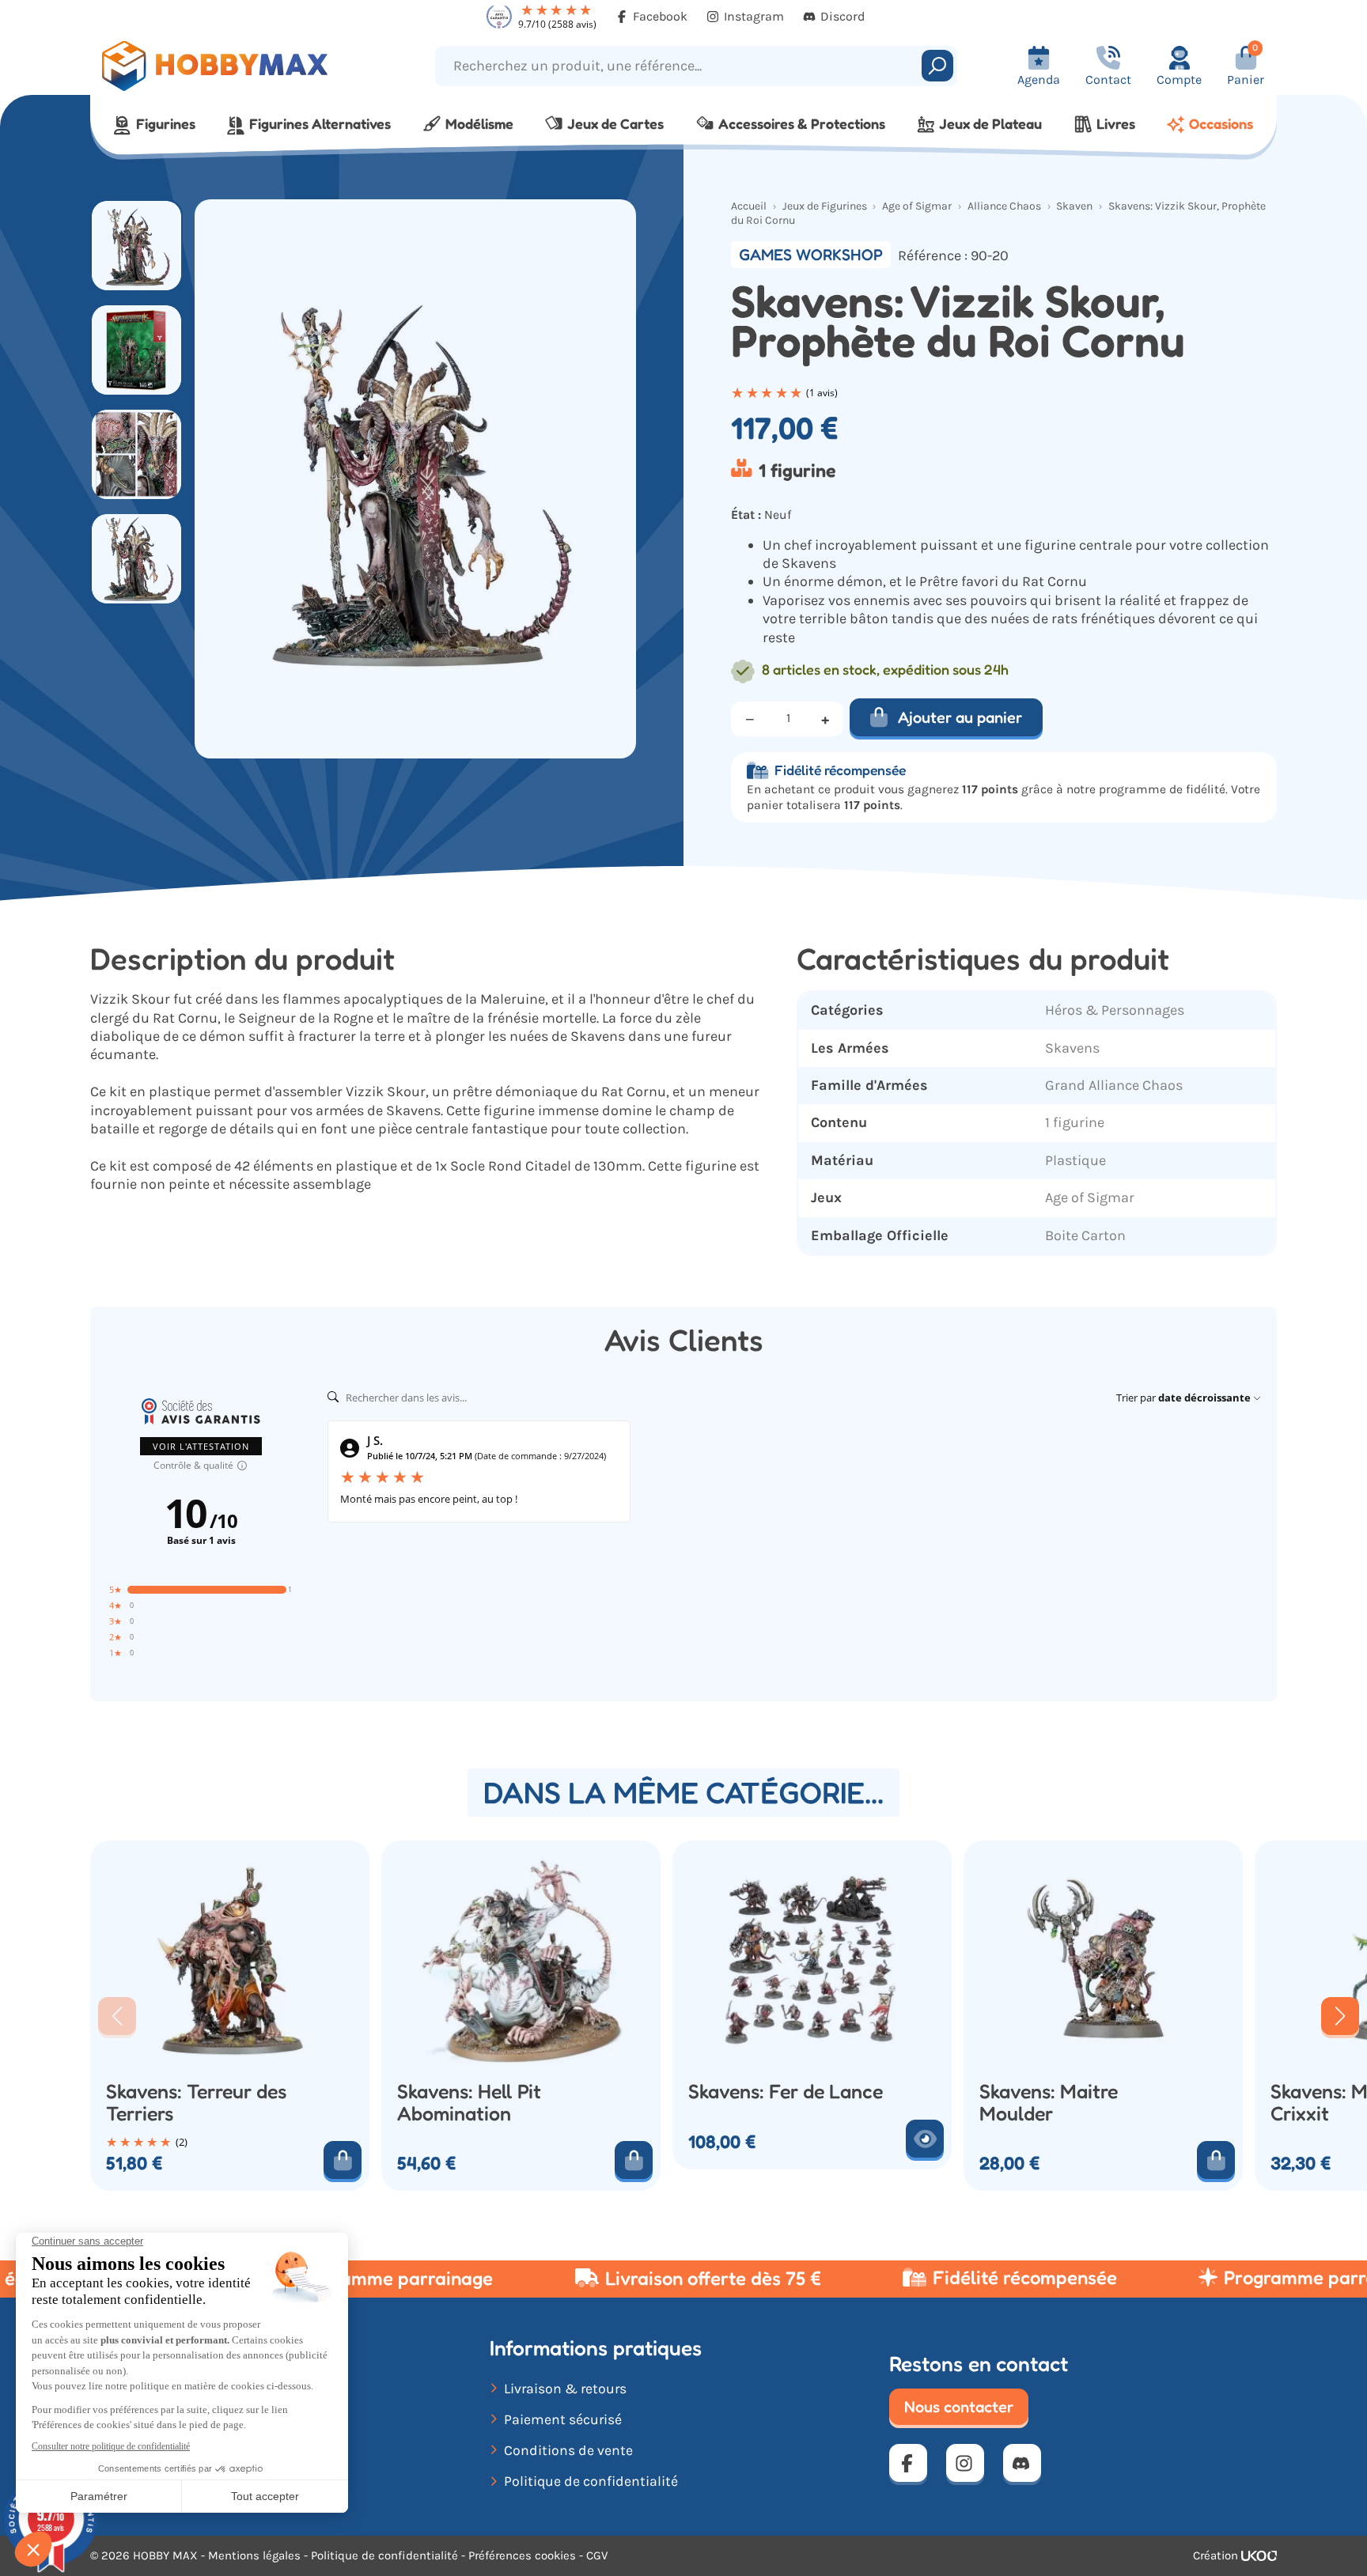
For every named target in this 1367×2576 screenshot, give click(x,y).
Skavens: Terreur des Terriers (196, 2103)
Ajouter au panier (960, 717)
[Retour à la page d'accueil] (239, 66)
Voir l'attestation (201, 1446)
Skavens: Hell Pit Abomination (469, 2103)
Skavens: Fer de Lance (786, 2092)
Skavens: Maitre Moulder (1049, 2103)
